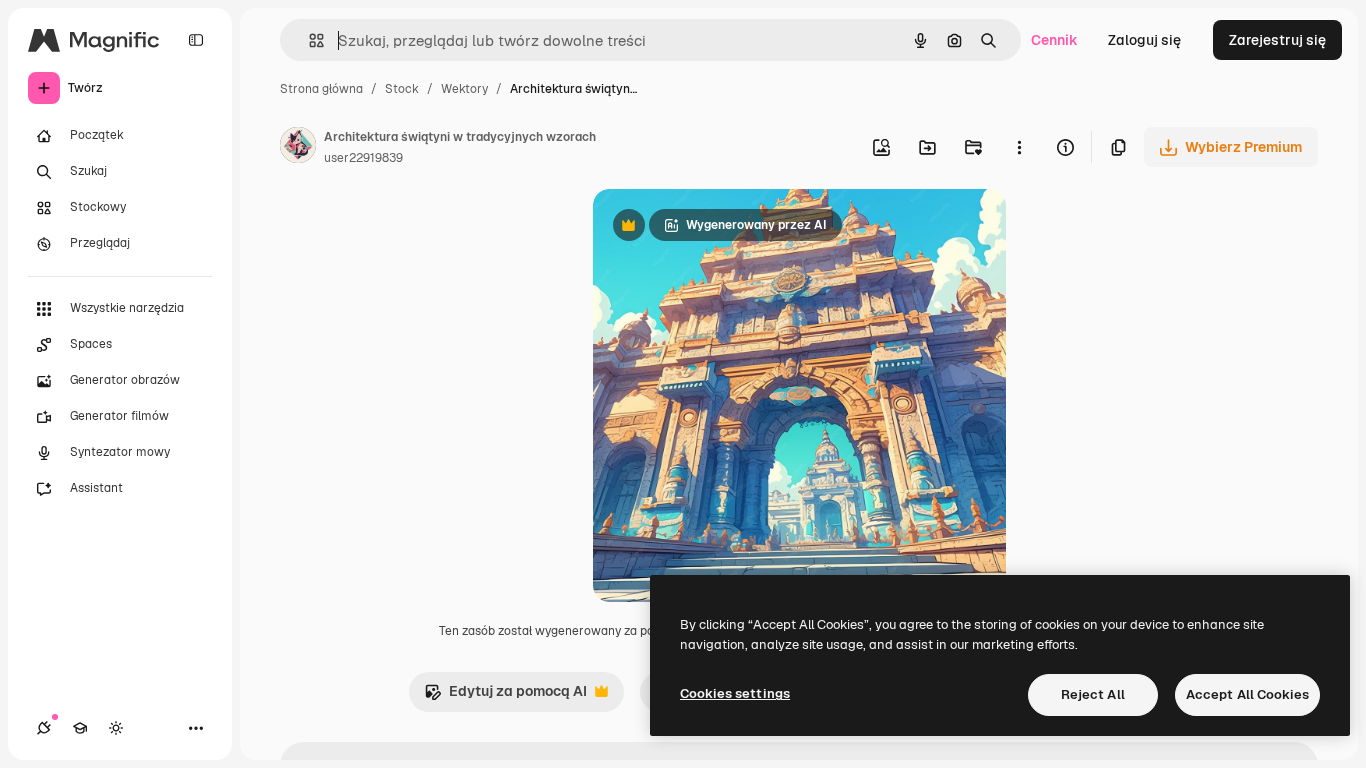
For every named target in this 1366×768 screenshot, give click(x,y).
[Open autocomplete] (308, 40)
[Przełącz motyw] (116, 728)
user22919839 (363, 158)
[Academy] (80, 728)
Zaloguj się (1144, 40)
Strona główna (321, 89)
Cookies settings (735, 693)
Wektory (464, 89)
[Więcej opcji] (1019, 147)
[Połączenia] (44, 728)
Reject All (1093, 694)
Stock (402, 89)
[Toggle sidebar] (196, 40)
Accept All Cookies (1247, 694)
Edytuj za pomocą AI (505, 696)
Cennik (1054, 40)
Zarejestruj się (1277, 40)
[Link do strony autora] (298, 148)
